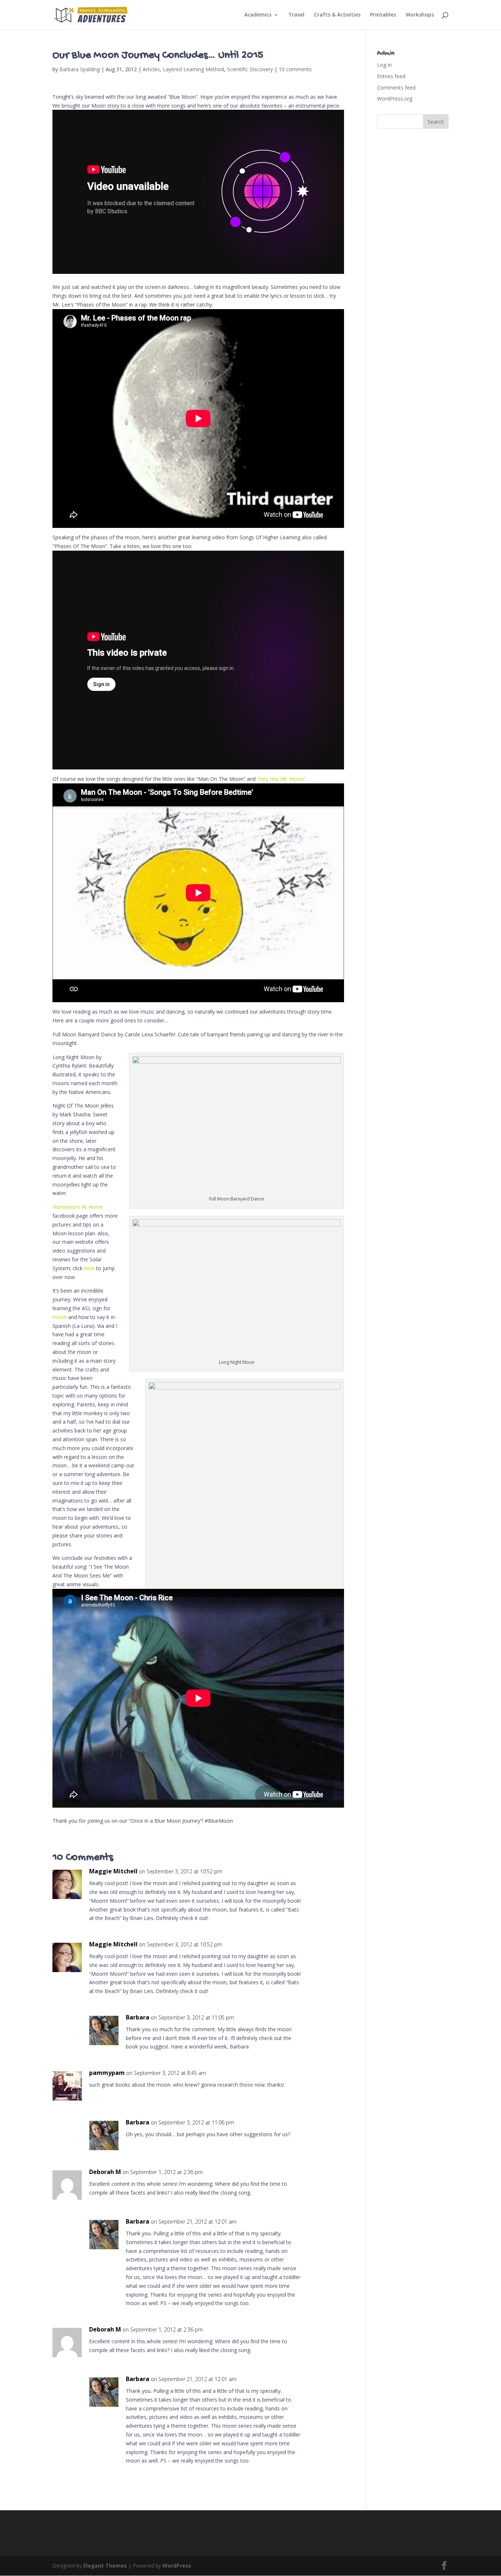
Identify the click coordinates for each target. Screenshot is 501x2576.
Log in (384, 65)
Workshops (420, 15)
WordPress (177, 2566)
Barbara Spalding (80, 69)
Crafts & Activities (337, 15)
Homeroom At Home (78, 1207)
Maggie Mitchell (113, 1871)
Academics (258, 15)
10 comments (295, 69)
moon (60, 1317)
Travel (296, 15)
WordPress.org (395, 99)
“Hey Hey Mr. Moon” (281, 779)
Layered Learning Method (193, 69)
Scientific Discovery (250, 69)
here (89, 1268)
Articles (151, 69)
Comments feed (396, 88)
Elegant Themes (105, 2566)
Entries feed (391, 76)
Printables (383, 15)
